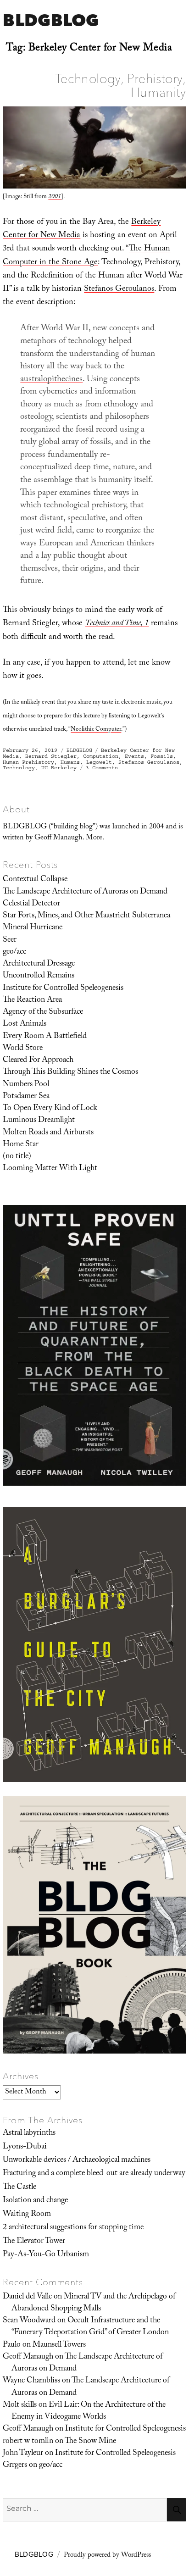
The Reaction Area (32, 1000)
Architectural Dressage (39, 964)
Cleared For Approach (38, 1060)
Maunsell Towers (59, 2345)
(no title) (17, 1157)
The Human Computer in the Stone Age (86, 256)
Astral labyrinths (29, 2133)
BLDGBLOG (51, 20)
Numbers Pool (26, 1085)
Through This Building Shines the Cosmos (70, 1072)
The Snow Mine (90, 2442)
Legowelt (99, 762)
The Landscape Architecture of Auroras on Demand (85, 892)
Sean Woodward (29, 2321)
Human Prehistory (28, 762)
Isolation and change (35, 2201)
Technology (19, 768)
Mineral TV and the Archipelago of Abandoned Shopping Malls (93, 2303)
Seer (10, 940)
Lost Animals (25, 1024)
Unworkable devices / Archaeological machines (77, 2160)
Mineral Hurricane (33, 928)
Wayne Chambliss (31, 2381)
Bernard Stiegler (51, 756)
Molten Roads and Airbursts (48, 1133)
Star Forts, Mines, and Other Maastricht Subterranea (86, 916)
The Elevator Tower (34, 2242)
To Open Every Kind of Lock (50, 1109)
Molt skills (20, 2405)
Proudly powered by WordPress (107, 2556)
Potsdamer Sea (26, 1097)
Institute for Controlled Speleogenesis (63, 988)
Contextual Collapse (35, 880)
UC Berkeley (59, 768)
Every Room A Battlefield (45, 1037)
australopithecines (51, 380)
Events (134, 756)
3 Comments (102, 768)
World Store (23, 1049)
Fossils (162, 756)
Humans (70, 762)
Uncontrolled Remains (39, 976)
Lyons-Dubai (25, 2147)
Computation (101, 756)
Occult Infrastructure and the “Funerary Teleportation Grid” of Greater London (90, 2327)
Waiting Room (27, 2215)
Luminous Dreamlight (39, 1121)
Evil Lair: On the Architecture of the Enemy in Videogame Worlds (89, 2411)
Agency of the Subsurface (43, 1012)
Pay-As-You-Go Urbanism (46, 2255)
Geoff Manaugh (28, 2357)
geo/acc (14, 952)
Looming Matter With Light (50, 1169)
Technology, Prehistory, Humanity (121, 85)
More (94, 838)
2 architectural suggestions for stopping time (73, 2228)
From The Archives (43, 2120)
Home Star (21, 1145)
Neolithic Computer (96, 730)
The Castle (19, 2187)
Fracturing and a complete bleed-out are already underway (94, 2174)
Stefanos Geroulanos (119, 290)
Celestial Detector (31, 904)
